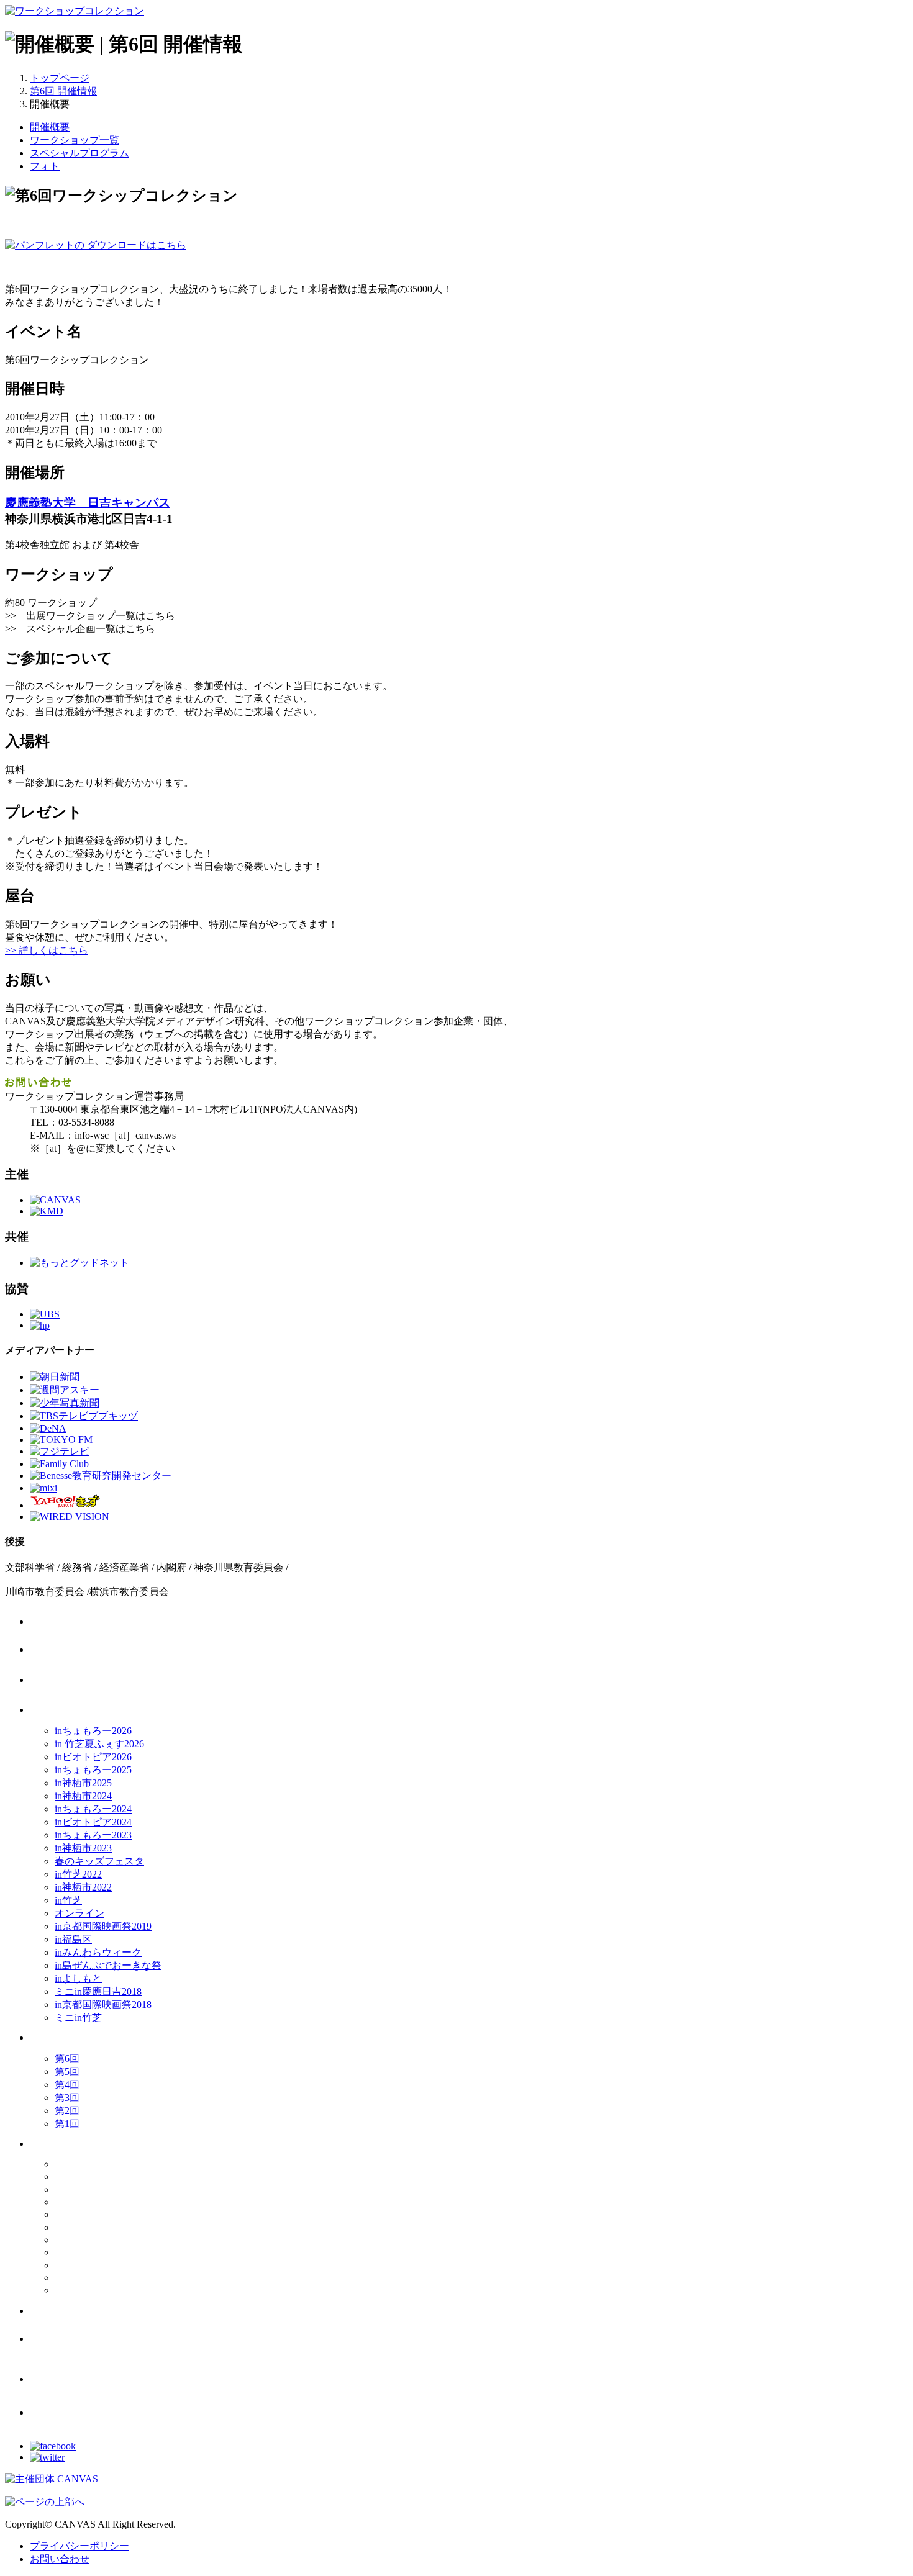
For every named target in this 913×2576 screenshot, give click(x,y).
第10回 (109, 2178)
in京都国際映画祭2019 (103, 1926)
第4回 (67, 2085)
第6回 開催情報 (63, 91)
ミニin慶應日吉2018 (98, 1991)
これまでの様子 (84, 2145)
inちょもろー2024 (93, 1809)
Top (84, 1623)
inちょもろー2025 (93, 1770)
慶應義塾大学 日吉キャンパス (88, 503)
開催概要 (50, 127)
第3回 (67, 2098)
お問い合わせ (60, 2559)
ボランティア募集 (84, 2340)
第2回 (67, 2111)
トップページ (60, 78)
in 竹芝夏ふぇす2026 (99, 1744)
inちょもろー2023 (93, 1835)
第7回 (109, 2216)
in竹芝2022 (78, 1874)
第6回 (67, 2059)
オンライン (79, 1913)
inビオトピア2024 (93, 1822)
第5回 (67, 2072)
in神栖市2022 (83, 1887)
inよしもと (78, 1978)
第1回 (67, 2124)
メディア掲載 (84, 2312)
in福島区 (73, 1939)
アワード (84, 2039)
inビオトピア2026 (93, 1757)
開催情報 (84, 1711)
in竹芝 (68, 1900)
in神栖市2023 (83, 1848)
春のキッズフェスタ (99, 1861)
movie (84, 2414)
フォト (45, 166)
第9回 (109, 2190)
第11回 (109, 2165)
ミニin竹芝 (78, 2018)
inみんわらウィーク (98, 1952)
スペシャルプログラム (79, 153)
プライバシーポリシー (79, 2546)
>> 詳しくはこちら (47, 950)
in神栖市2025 (83, 1783)
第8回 (109, 2203)
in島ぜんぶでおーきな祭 (108, 1965)
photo (84, 2380)
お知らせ (84, 1651)
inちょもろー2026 (93, 1731)
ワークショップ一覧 (75, 140)
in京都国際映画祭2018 (103, 2004)
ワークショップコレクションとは (84, 1681)
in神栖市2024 (83, 1796)
